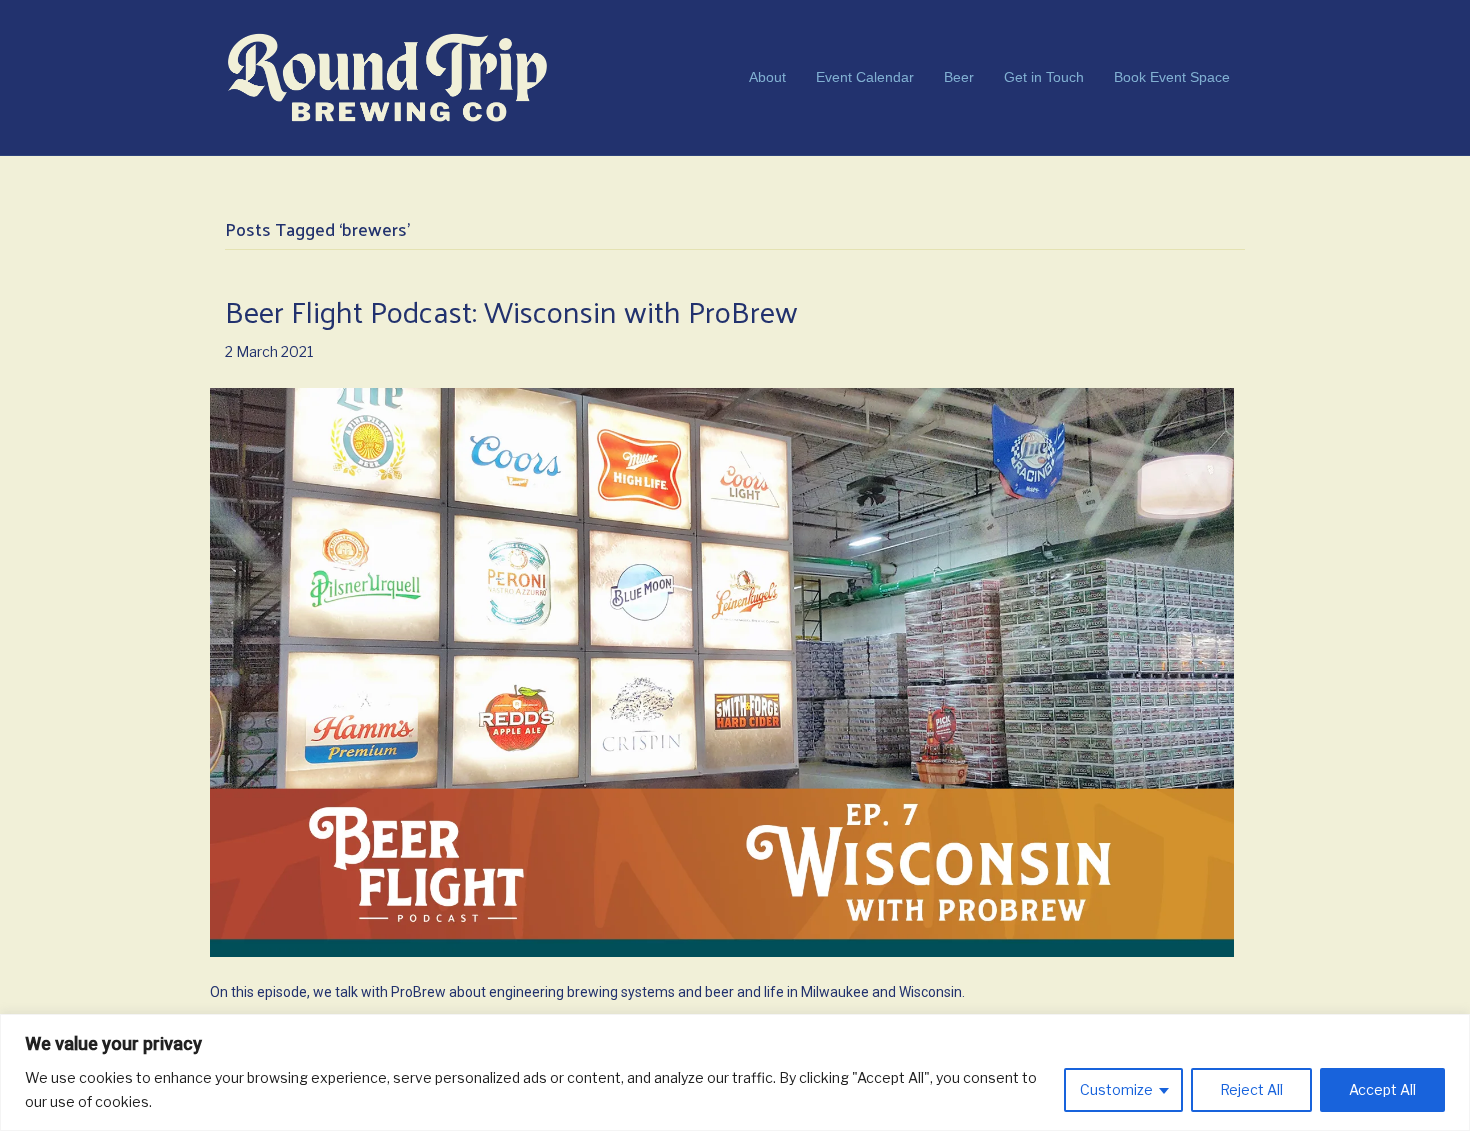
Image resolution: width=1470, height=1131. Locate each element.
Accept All (1382, 1089)
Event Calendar (865, 77)
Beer (959, 77)
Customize (1116, 1089)
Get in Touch (1044, 77)
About (767, 77)
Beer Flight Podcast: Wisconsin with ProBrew (511, 310)
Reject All (1251, 1089)
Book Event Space (1172, 77)
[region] (735, 1072)
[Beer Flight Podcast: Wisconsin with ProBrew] (722, 670)
